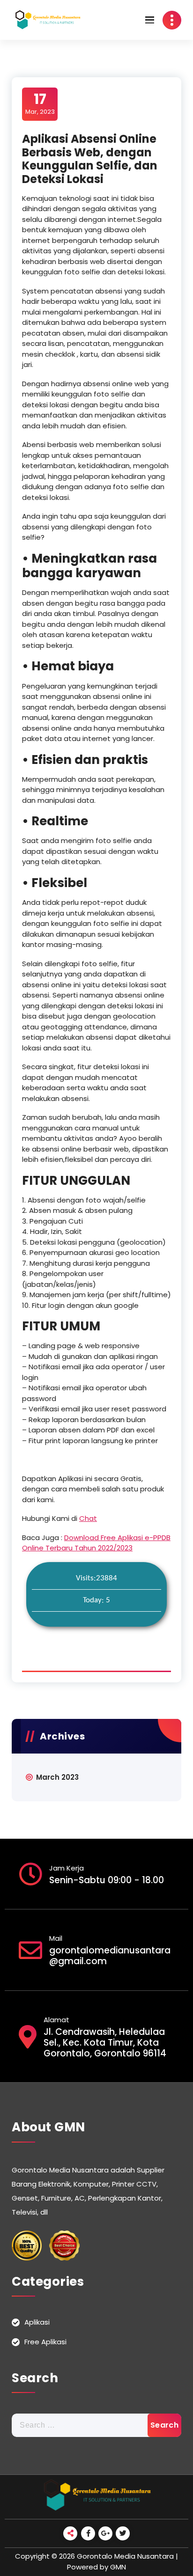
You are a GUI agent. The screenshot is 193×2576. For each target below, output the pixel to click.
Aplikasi (37, 2322)
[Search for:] (96, 2425)
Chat (88, 1518)
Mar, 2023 (40, 103)
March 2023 (57, 1777)
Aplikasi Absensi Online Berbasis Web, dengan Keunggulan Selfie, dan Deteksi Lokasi (90, 159)
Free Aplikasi (45, 2342)
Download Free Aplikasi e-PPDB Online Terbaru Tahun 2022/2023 (96, 1543)
